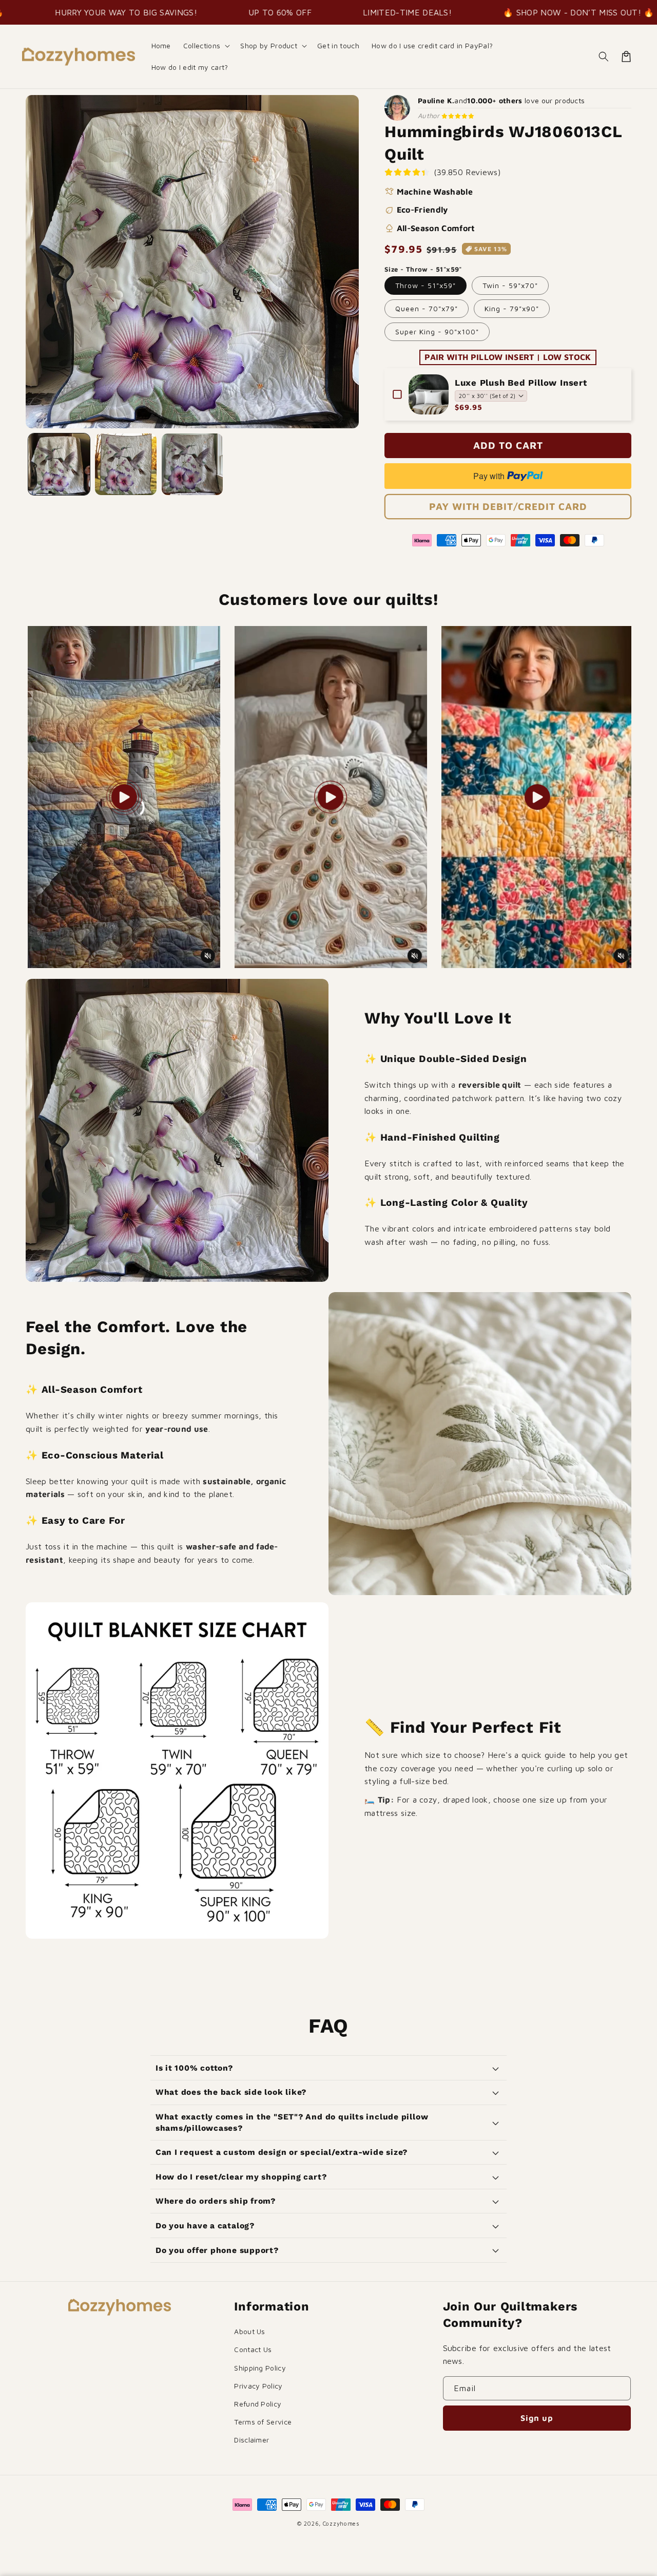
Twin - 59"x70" (510, 285)
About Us (250, 2331)
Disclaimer (252, 2440)
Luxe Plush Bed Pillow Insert (521, 383)
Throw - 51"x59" (426, 285)
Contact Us (253, 2349)
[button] (206, 46)
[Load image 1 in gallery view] (59, 464)
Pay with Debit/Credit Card (508, 506)
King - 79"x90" (512, 308)
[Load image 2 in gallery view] (126, 464)
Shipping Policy (260, 2368)
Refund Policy (258, 2404)
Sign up (537, 2418)
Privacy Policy (258, 2386)
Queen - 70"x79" (427, 308)
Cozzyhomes (341, 2523)
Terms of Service (263, 2422)
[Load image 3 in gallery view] (192, 464)
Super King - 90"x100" (437, 332)
